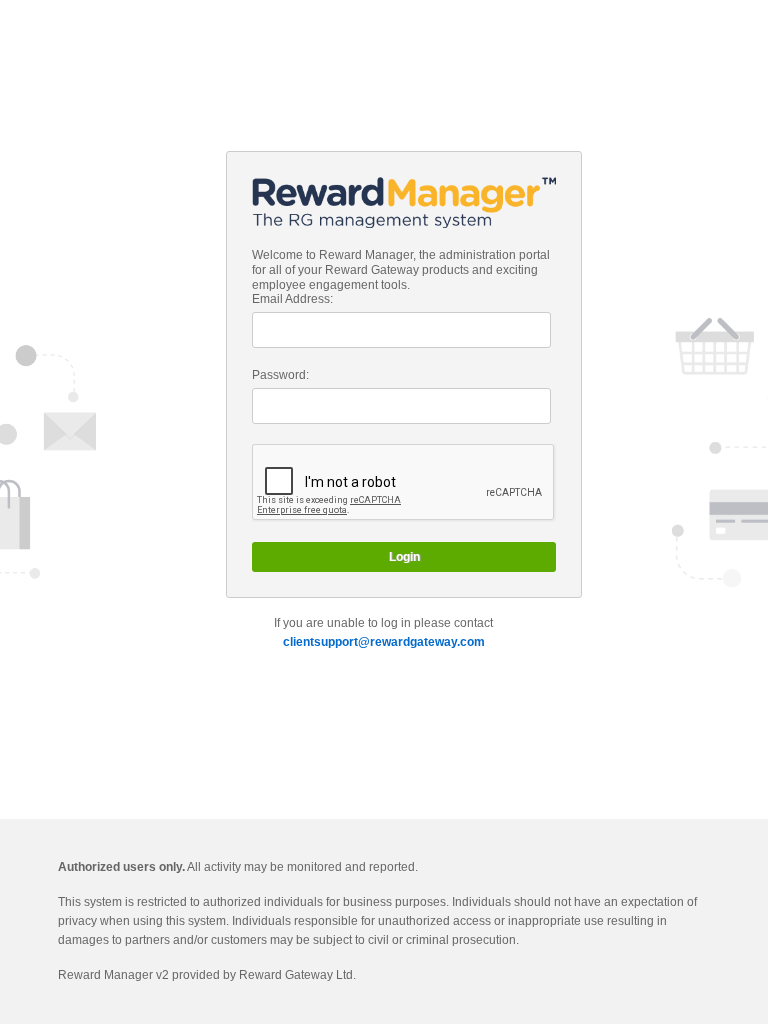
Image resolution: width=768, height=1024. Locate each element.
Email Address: (292, 299)
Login (404, 557)
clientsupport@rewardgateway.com (384, 642)
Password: (280, 375)
